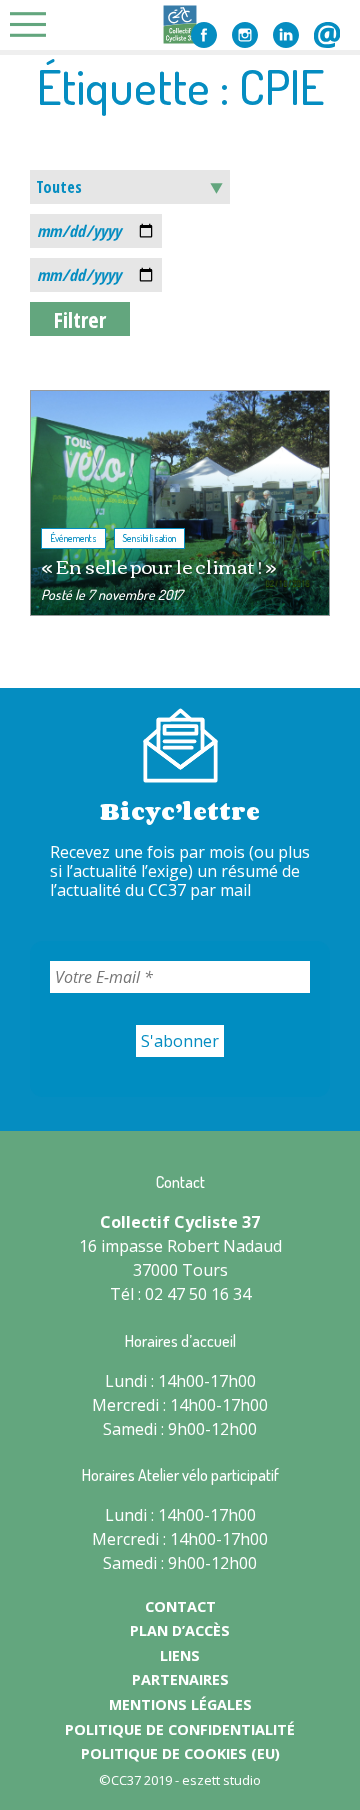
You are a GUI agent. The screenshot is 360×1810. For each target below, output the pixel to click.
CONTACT (180, 1606)
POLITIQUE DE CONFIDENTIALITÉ (180, 1729)
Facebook (204, 35)
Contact (327, 35)
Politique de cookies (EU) (180, 1753)
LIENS (180, 1655)
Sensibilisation (149, 538)
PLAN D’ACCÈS (180, 1630)
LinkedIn (286, 35)
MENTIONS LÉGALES (180, 1704)
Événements (73, 538)
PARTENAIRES (180, 1679)
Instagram (245, 35)
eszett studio (221, 1780)
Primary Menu (34, 24)
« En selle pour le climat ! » (158, 565)
